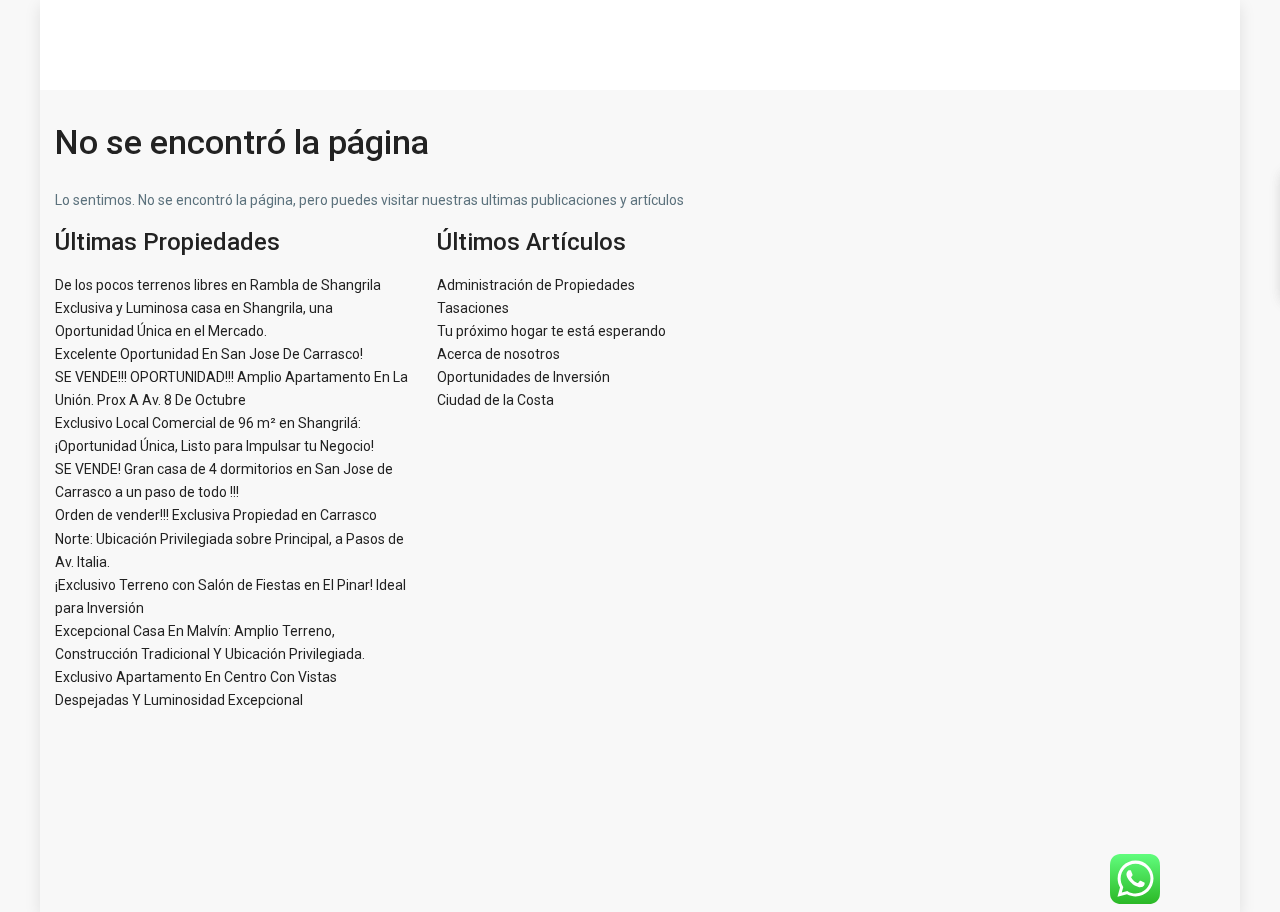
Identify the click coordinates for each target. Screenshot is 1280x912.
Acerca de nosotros (498, 354)
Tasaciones (473, 308)
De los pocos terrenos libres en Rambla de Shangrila (218, 285)
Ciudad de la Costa (495, 400)
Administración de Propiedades (536, 285)
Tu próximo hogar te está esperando (551, 331)
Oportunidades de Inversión (523, 377)
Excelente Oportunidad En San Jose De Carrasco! (209, 354)
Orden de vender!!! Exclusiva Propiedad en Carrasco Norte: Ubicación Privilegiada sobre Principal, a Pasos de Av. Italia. (229, 538)
